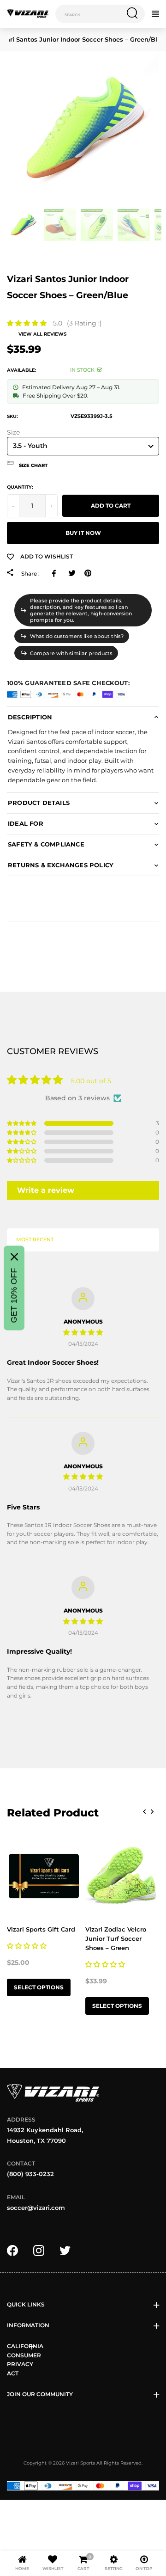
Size (13, 432)
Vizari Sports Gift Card (41, 1929)
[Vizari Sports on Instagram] (39, 2250)
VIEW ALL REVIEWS (42, 334)
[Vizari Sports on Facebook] (12, 2250)
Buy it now (83, 533)
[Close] (14, 1257)
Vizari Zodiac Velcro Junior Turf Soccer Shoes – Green (116, 1938)
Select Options (39, 1987)
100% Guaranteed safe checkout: (68, 683)
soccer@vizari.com (36, 2208)
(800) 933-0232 (30, 2174)
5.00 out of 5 (91, 1081)
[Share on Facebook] (56, 573)
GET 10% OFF (14, 1296)
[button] (27, 323)
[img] (83, 1332)
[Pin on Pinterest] (88, 573)
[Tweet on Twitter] (72, 573)
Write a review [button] (46, 1190)
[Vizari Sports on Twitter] (65, 2250)
